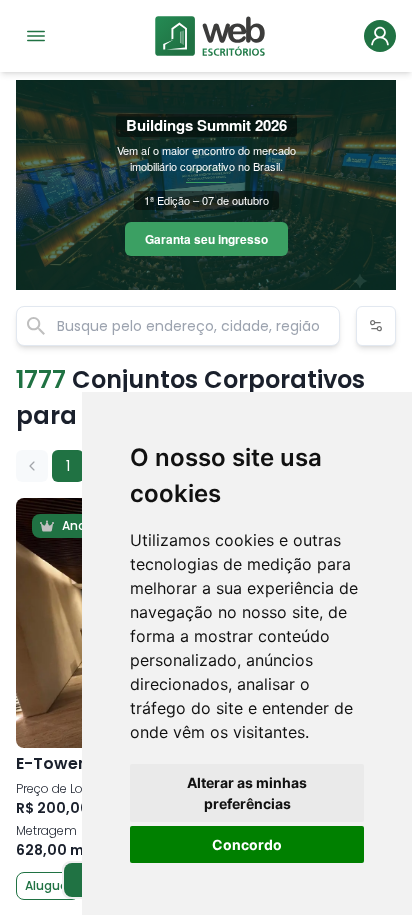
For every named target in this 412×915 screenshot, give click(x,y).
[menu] (36, 36)
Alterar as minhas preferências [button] (247, 793)
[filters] (376, 326)
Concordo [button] (247, 844)
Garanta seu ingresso (206, 239)
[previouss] (32, 466)
